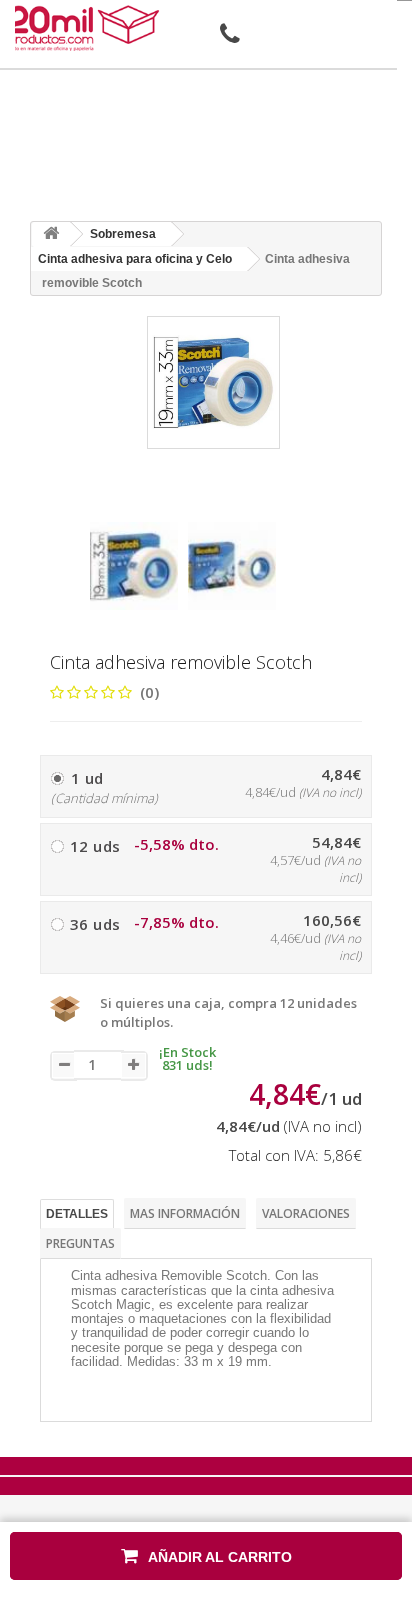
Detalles (77, 1214)
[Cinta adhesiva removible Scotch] (134, 566)
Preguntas (80, 1243)
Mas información (185, 1213)
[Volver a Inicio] (51, 234)
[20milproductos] (86, 28)
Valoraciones (306, 1213)
